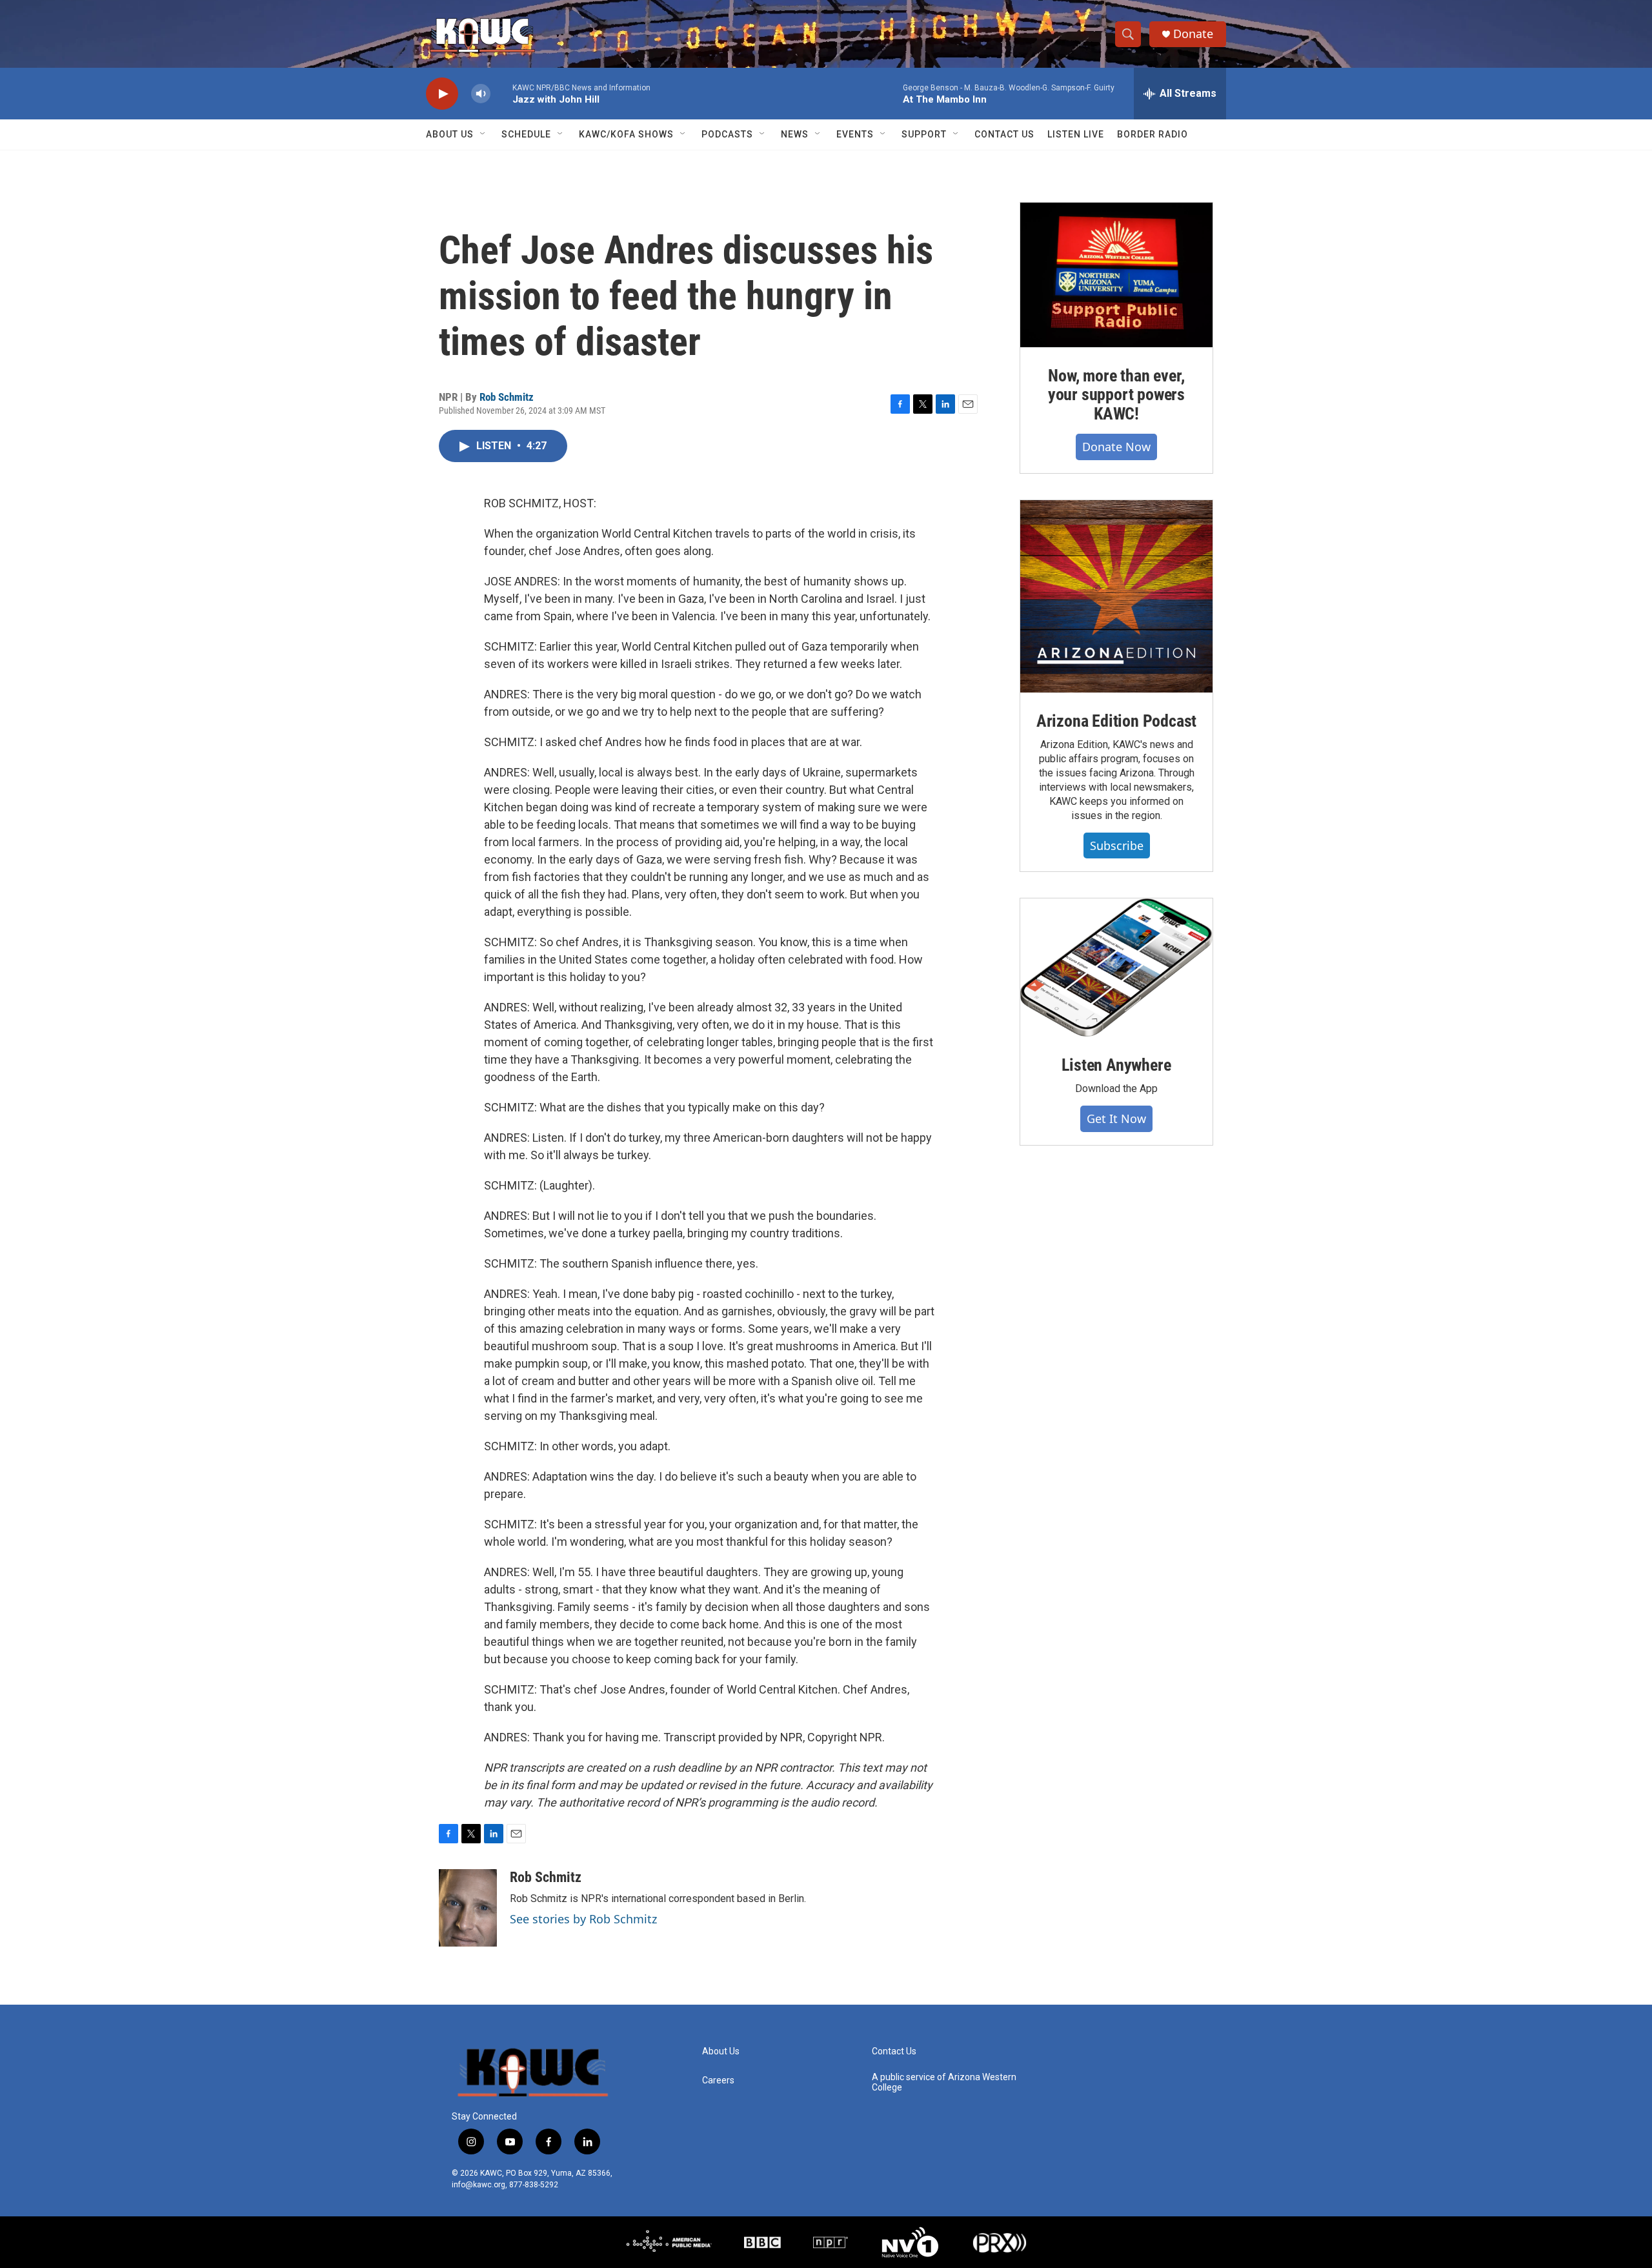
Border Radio (1153, 134)
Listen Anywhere (1116, 1065)
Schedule (526, 134)
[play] (442, 94)
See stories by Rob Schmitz (583, 1919)
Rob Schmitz (507, 397)
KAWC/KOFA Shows (626, 134)
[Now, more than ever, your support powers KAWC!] (1116, 275)
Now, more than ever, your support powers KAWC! (1116, 395)
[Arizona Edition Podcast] (1116, 596)
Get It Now (1116, 1119)
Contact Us (1004, 134)
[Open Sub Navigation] (483, 134)
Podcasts (727, 134)
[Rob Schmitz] (468, 1908)
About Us (450, 134)
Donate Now (1116, 447)
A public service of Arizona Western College (944, 2082)
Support (924, 134)
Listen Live (1076, 134)
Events (855, 134)
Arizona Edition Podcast (1116, 721)
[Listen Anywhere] (1116, 967)
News (795, 134)
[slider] (501, 93)
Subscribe (1117, 845)
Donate (1193, 34)
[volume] (481, 94)
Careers (718, 2081)
